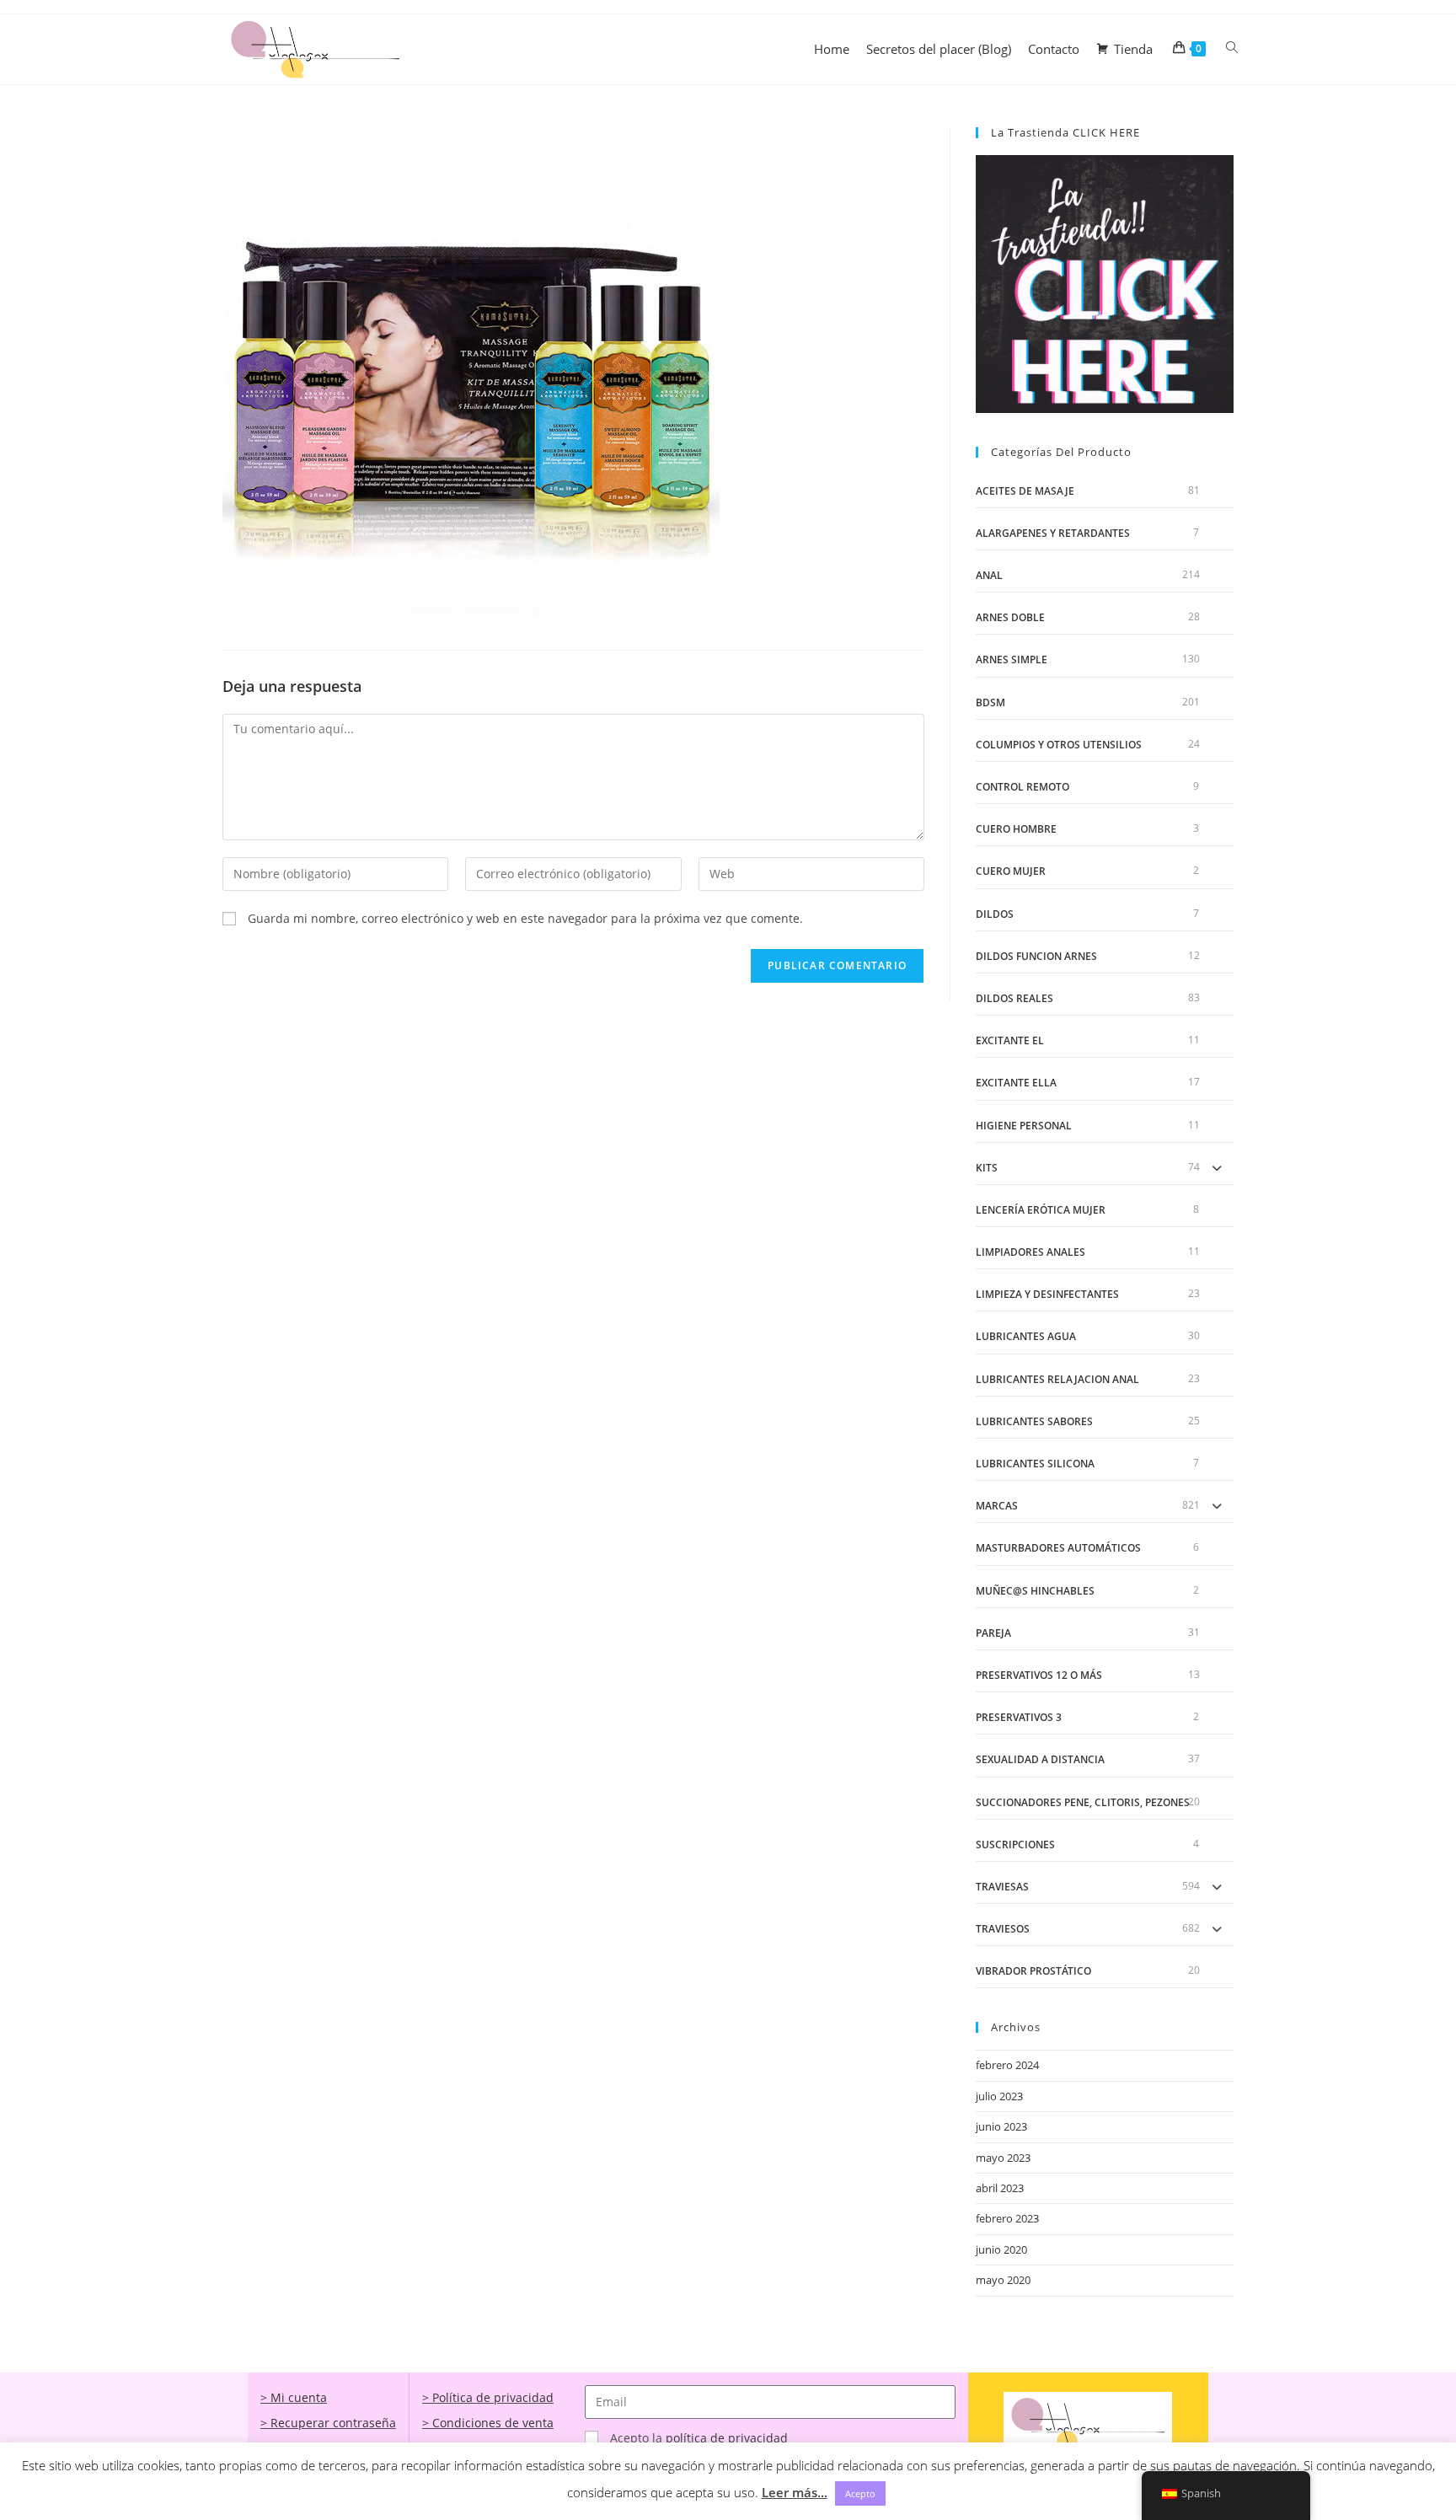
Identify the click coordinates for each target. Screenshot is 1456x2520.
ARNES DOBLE (1010, 617)
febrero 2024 (1007, 2065)
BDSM (990, 702)
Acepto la (699, 2438)
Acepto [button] (860, 2493)
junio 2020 (1001, 2249)
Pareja (993, 1633)
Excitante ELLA (1016, 1083)
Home (832, 49)
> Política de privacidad (488, 2397)
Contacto (1054, 49)
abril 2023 (1000, 2188)
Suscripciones (1015, 1844)
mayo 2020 (1003, 2280)
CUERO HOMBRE (1016, 829)
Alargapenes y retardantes (1053, 533)
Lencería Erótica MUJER (1041, 1210)
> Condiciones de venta (488, 2423)
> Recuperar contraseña (328, 2423)
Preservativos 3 (1019, 1717)
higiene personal (1024, 1126)
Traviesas (1002, 1887)
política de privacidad (727, 2438)
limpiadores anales (1030, 1252)
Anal (989, 575)
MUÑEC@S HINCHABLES (1035, 1591)
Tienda (1133, 49)
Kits (987, 1168)
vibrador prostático (1033, 1971)
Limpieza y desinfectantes (1047, 1294)
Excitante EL (1010, 1040)
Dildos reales (1014, 998)
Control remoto (1022, 787)
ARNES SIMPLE (1012, 659)
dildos (995, 914)
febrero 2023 (1007, 2218)
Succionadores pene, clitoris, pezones (1083, 1802)
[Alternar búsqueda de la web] (1232, 48)
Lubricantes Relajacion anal (1057, 1379)
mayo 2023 (1003, 2158)
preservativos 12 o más (1039, 1675)
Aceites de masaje (1025, 491)
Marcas (997, 1506)
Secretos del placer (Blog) (939, 49)
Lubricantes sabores (1034, 1421)
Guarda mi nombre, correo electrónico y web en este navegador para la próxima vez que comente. (525, 918)
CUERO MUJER (1011, 871)
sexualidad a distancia (1040, 1759)
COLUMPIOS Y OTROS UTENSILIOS (1059, 745)
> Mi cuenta (294, 2397)
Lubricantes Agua (1026, 1336)
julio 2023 (999, 2096)
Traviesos (1003, 1929)
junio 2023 (1001, 2126)
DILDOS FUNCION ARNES (1036, 956)
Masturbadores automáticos (1058, 1548)
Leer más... (795, 2492)
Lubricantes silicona (1035, 1464)
